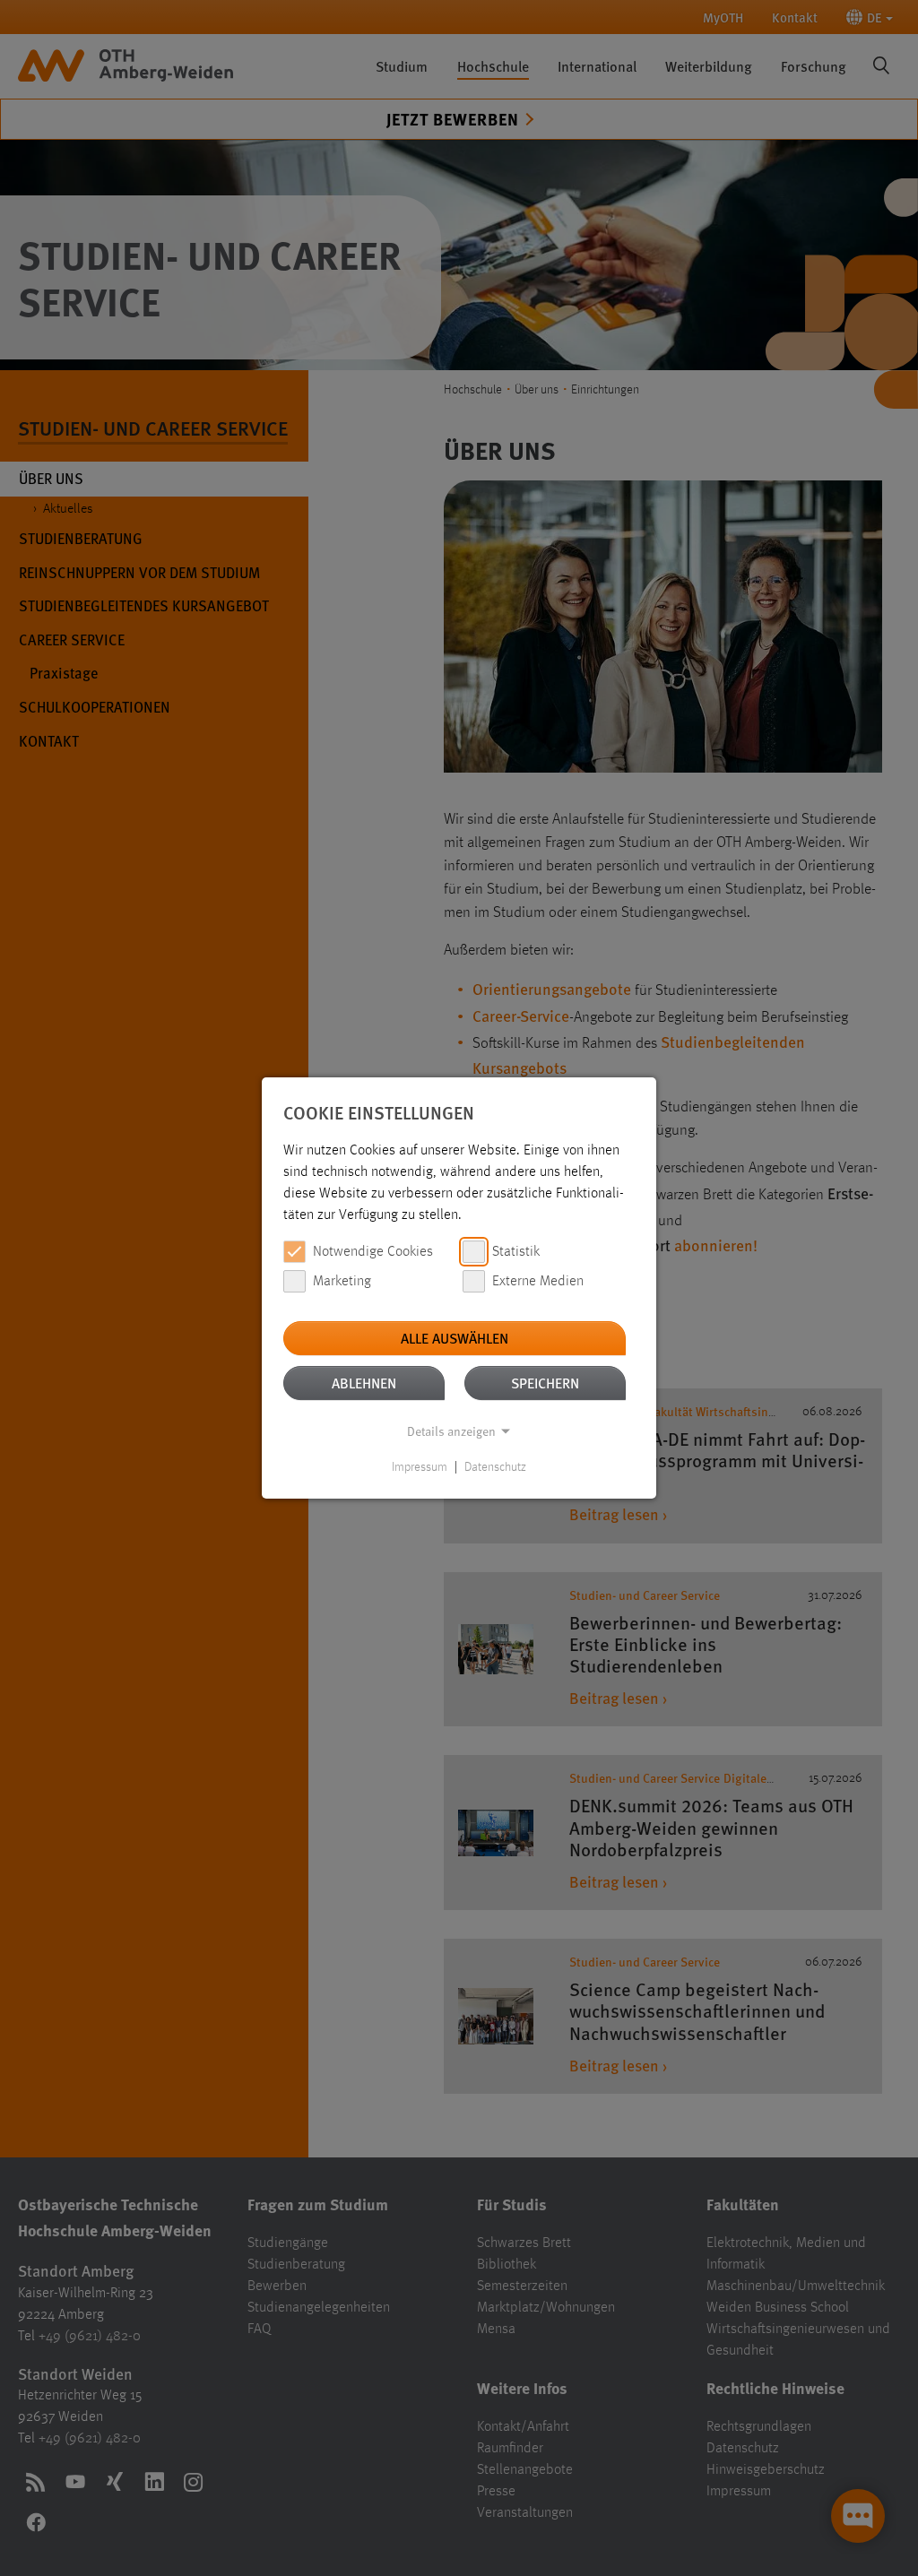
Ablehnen (364, 1383)
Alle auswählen (455, 1338)
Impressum (420, 1467)
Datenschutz (495, 1467)
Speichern (545, 1383)
